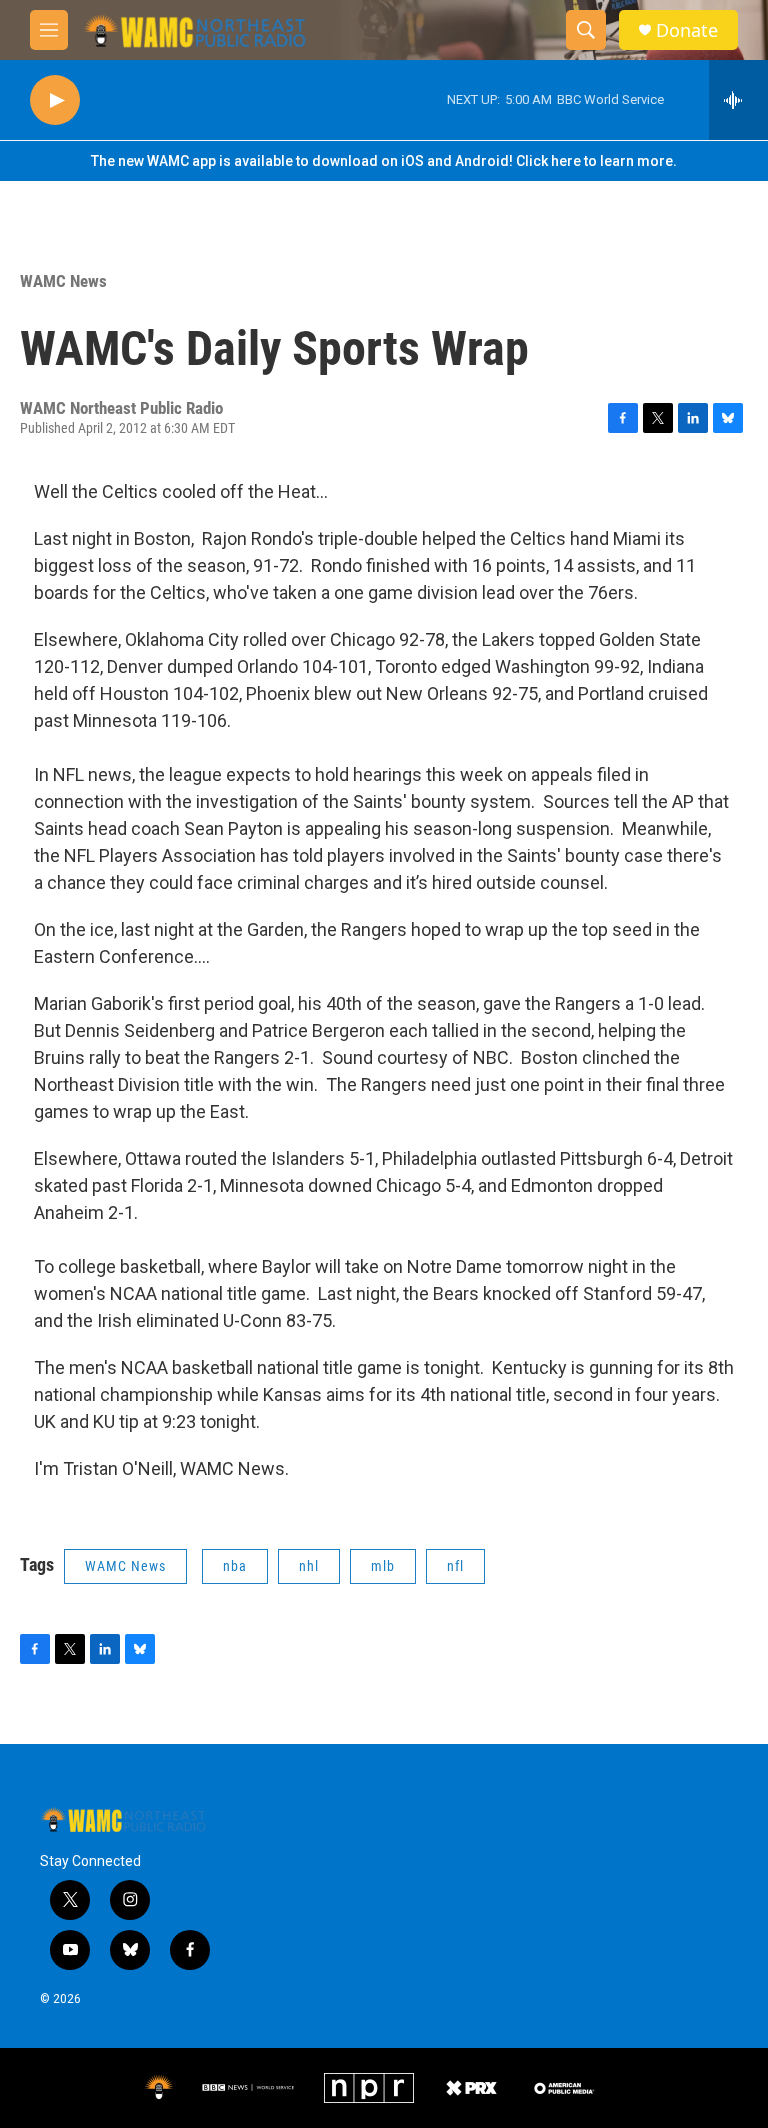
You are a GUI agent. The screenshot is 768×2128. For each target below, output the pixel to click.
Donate (687, 30)
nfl (455, 1566)
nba (235, 1566)
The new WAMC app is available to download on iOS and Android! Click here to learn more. (384, 161)
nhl (309, 1566)
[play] (55, 100)
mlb (383, 1566)
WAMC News (63, 281)
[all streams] (738, 100)
